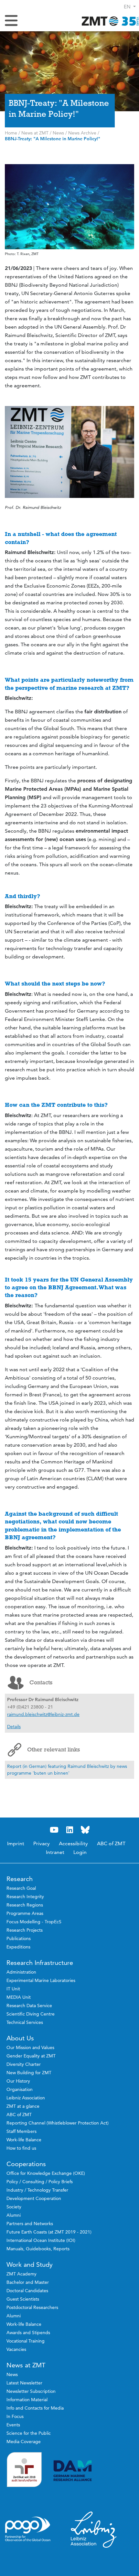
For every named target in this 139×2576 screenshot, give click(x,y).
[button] (130, 7)
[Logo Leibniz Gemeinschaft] (94, 2529)
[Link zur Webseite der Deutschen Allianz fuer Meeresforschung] (94, 2471)
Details (14, 1727)
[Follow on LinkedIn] (69, 1830)
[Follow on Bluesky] (85, 1830)
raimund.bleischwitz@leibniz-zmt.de (43, 1714)
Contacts (41, 1682)
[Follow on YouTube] (54, 1830)
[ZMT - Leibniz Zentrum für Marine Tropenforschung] (108, 21)
